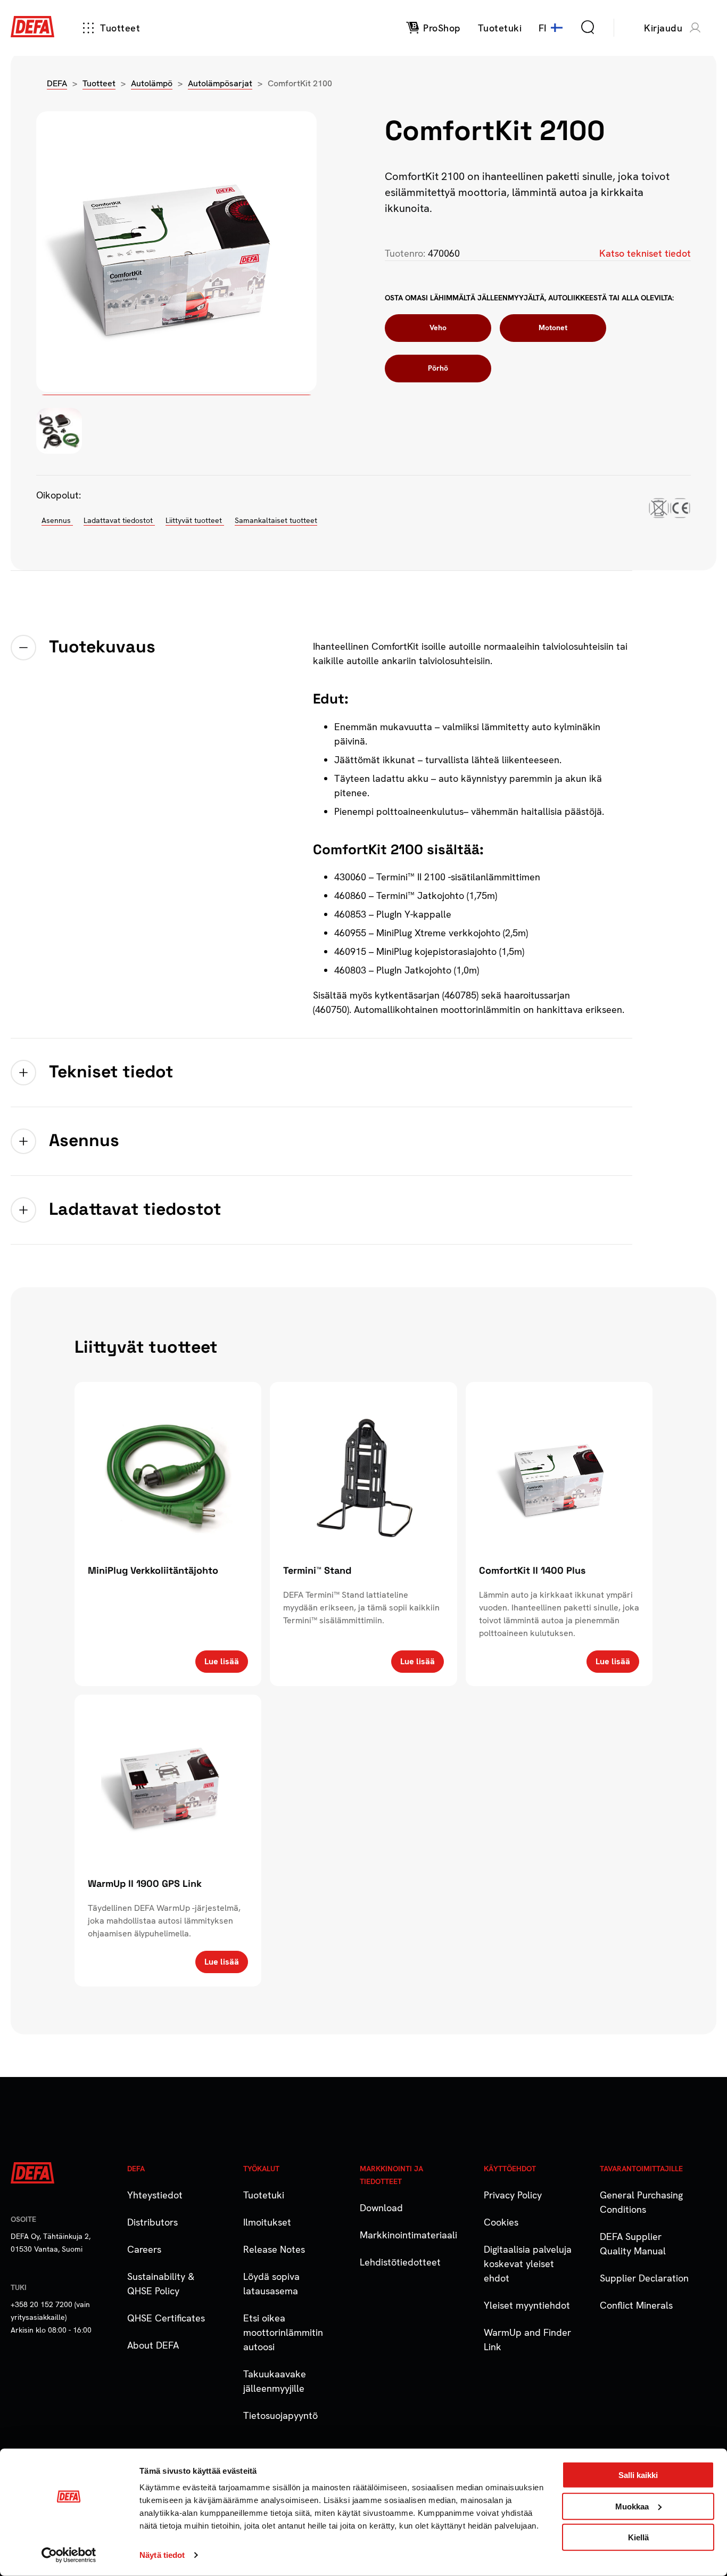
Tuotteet (120, 28)
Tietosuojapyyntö (280, 2415)
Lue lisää (222, 1661)
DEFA (57, 83)
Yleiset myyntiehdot (527, 2305)
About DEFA (153, 2345)
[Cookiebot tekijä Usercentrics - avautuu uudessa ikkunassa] (69, 2555)
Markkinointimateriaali (408, 2235)
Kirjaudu (663, 28)
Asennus (57, 520)
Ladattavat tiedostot (119, 520)
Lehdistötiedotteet (400, 2262)
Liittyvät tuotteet (195, 520)
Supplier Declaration (644, 2278)
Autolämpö (152, 83)
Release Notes (274, 2249)
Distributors (152, 2222)
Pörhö (438, 368)
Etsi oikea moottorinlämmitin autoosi (283, 2332)
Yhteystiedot (155, 2195)
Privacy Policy (513, 2195)
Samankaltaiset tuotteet (276, 520)
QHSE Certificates (166, 2318)
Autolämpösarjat (220, 83)
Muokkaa (632, 2506)
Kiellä (638, 2537)
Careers (144, 2249)
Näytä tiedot (162, 2555)
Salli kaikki (638, 2475)
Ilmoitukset (267, 2222)
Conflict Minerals (636, 2305)
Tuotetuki (264, 2195)
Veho (438, 328)
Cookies (501, 2222)
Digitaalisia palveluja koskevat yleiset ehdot (528, 2264)
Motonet (553, 328)
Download (381, 2208)
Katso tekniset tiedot (645, 253)
